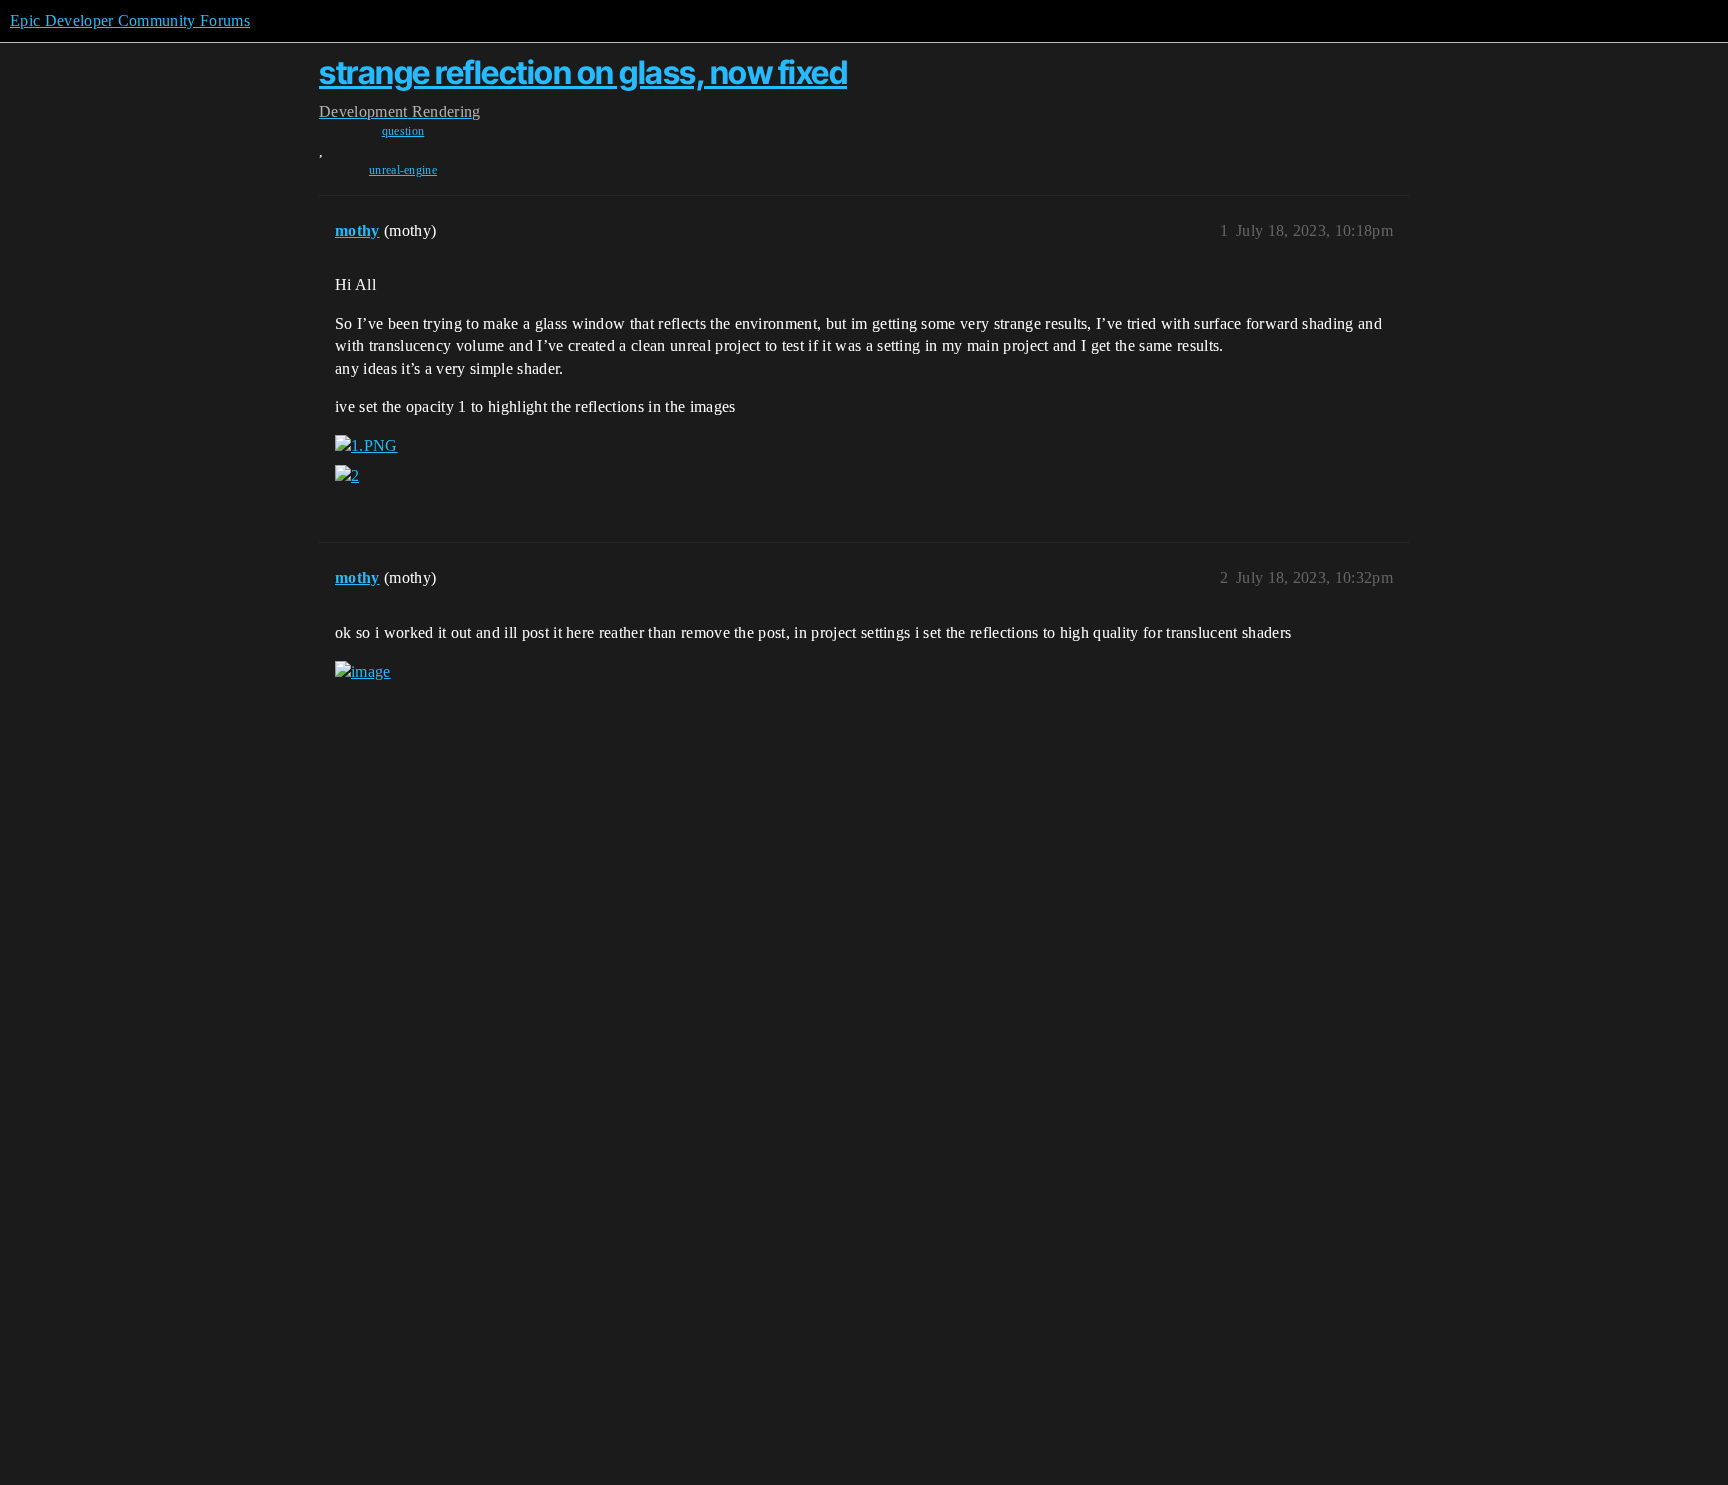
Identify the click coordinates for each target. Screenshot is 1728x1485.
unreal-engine (403, 170)
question (403, 131)
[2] (347, 476)
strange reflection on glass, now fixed (583, 72)
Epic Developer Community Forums (130, 20)
